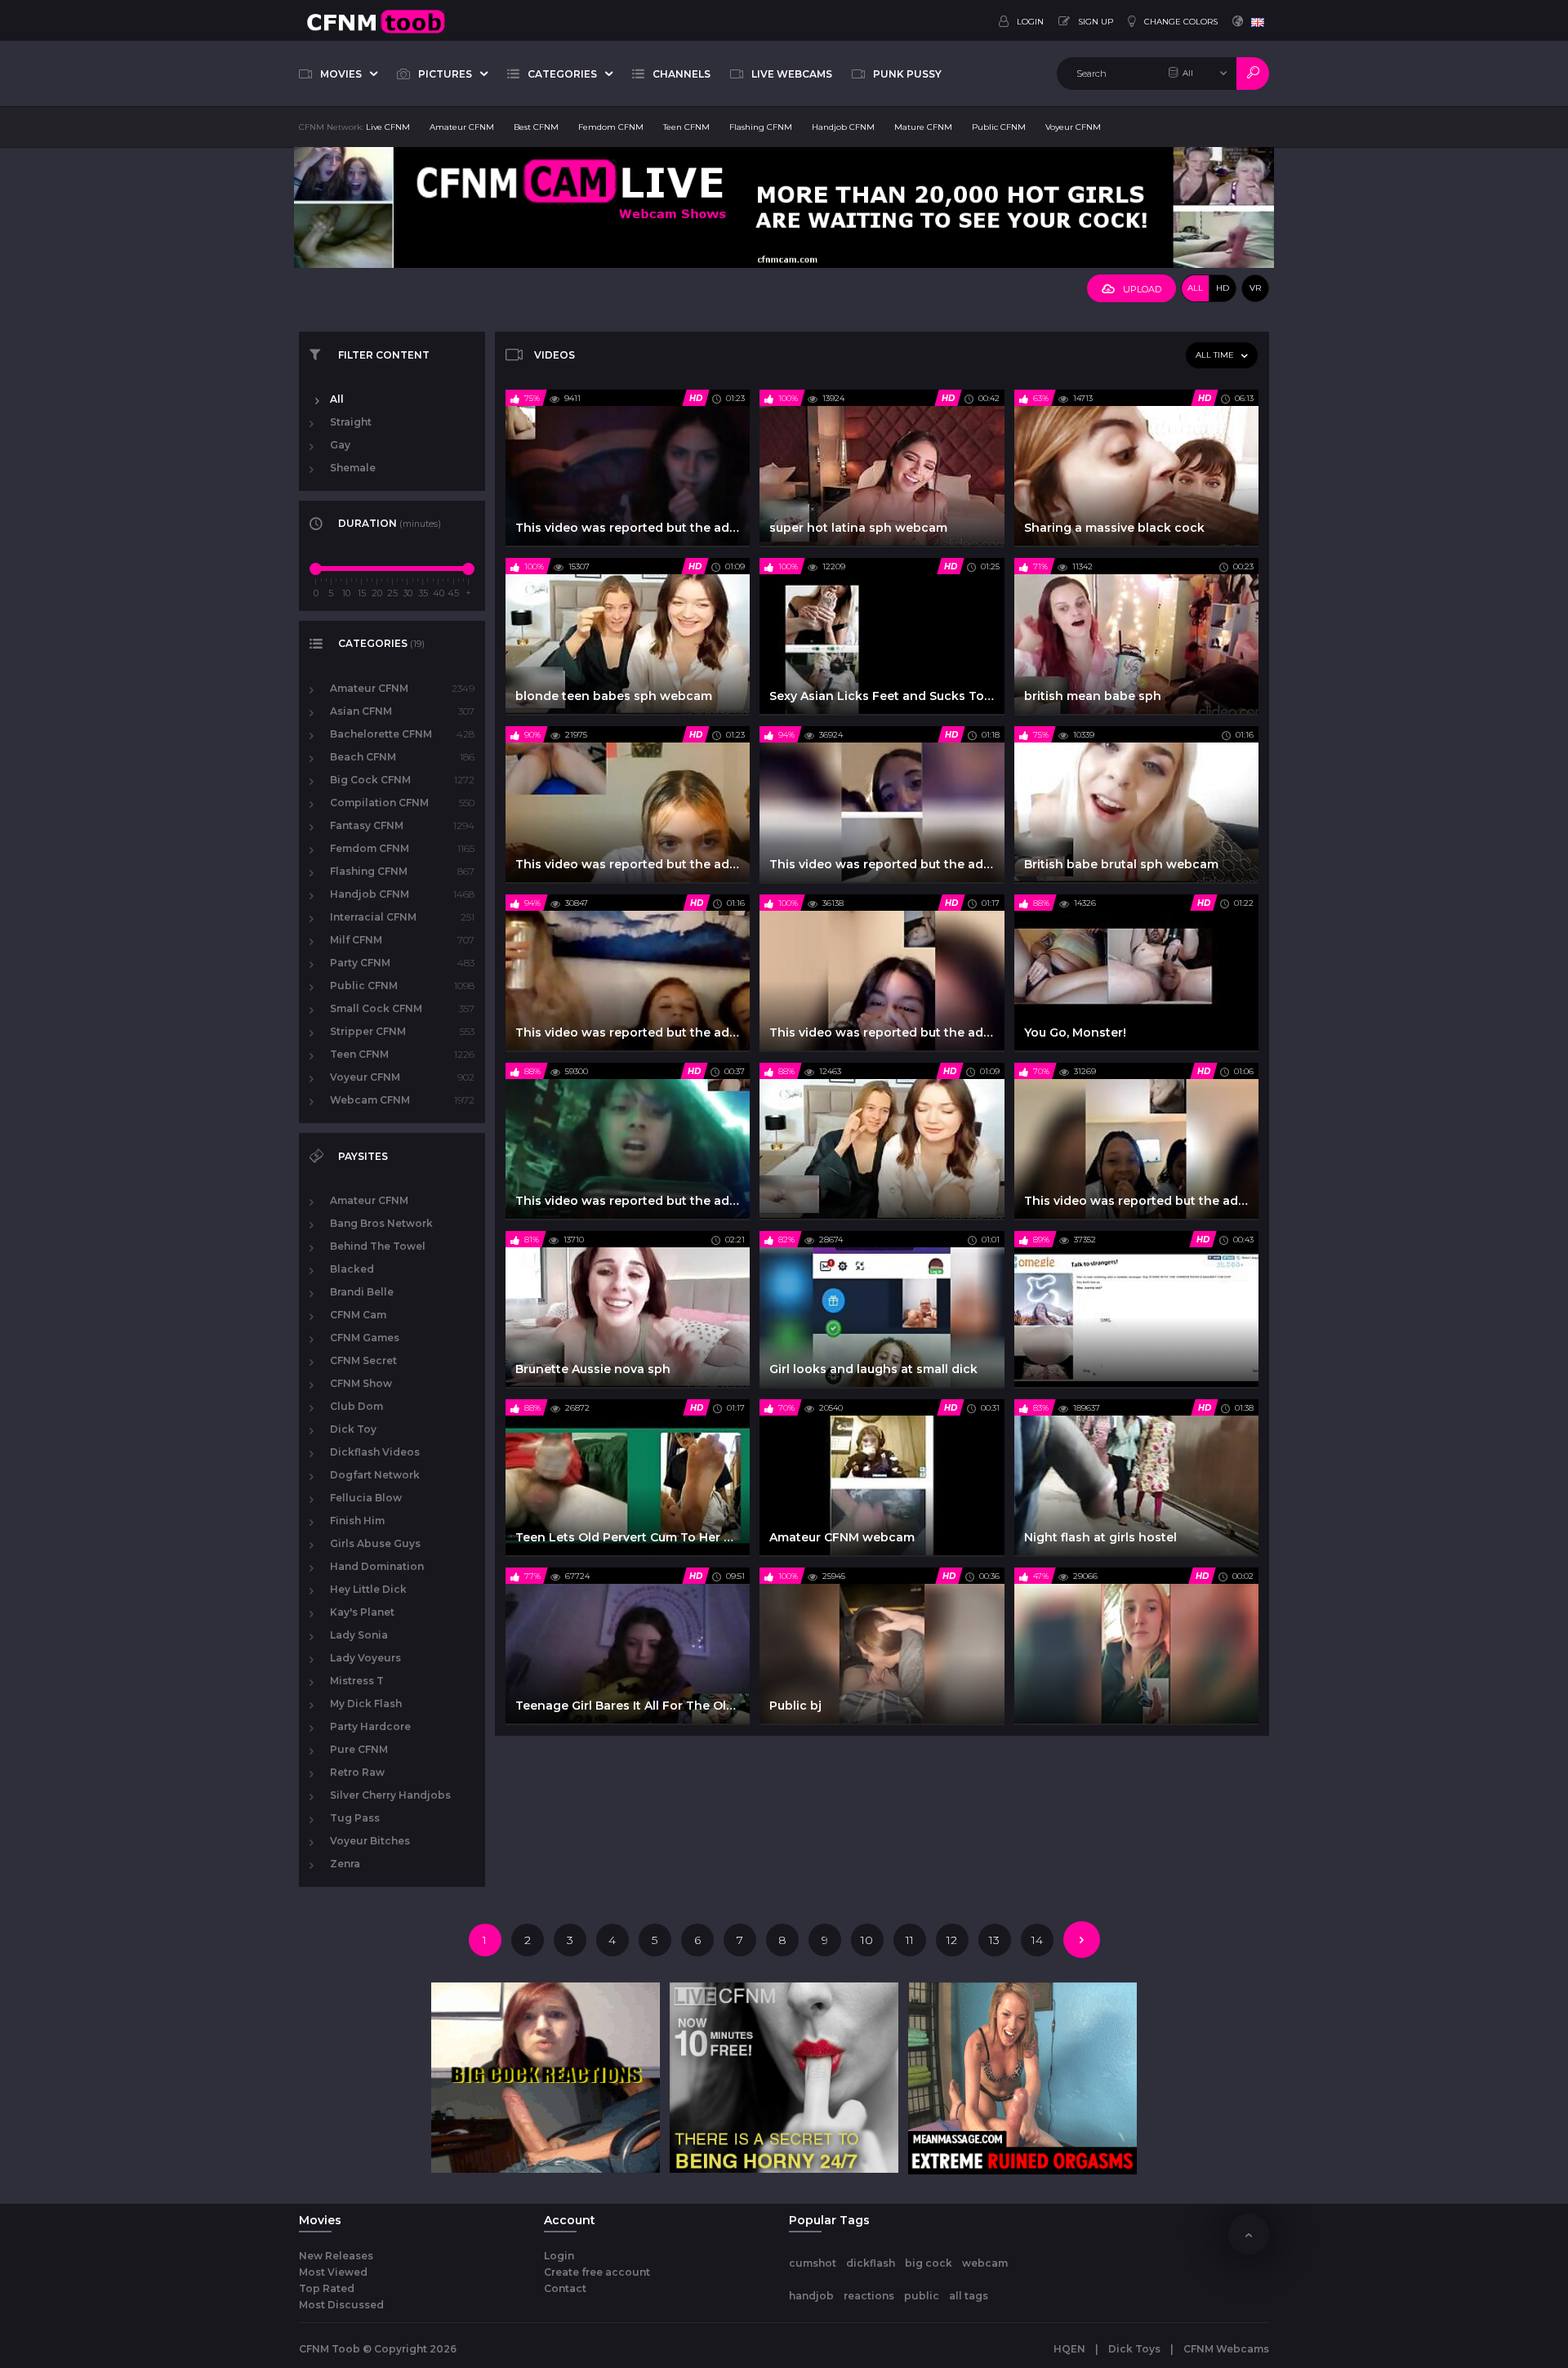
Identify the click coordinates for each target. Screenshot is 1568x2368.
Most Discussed (341, 2305)
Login (559, 2256)
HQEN (1069, 2349)
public (922, 2296)
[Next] (1082, 1940)
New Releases (336, 2256)
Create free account (597, 2272)
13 (994, 1940)
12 (952, 1940)
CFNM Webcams (1226, 2349)
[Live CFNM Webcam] (784, 207)
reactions (869, 2296)
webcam (985, 2263)
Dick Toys (1134, 2349)
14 (1037, 1940)
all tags (969, 2296)
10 (867, 1940)
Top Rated (327, 2288)
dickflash (871, 2263)
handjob (811, 2296)
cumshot (813, 2263)
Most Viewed (333, 2272)
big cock (929, 2263)
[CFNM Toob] (376, 20)
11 (910, 1940)
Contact (565, 2288)
